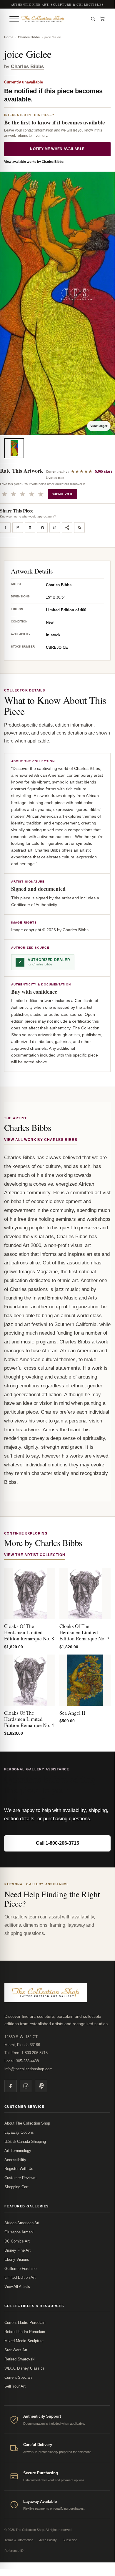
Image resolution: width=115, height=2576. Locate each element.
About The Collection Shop (27, 2123)
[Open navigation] (14, 19)
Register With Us (19, 2169)
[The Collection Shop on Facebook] (11, 2086)
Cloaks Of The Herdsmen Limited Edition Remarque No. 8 (29, 1632)
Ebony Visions (17, 2259)
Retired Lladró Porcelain (25, 2332)
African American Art (22, 2223)
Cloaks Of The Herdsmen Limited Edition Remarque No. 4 (29, 1719)
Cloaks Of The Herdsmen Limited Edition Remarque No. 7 (84, 1632)
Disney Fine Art (17, 2250)
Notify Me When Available (57, 149)
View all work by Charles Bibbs (41, 1140)
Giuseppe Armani (19, 2232)
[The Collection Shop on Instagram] (26, 2086)
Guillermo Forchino (20, 2269)
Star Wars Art (16, 2350)
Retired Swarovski (20, 2359)
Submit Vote (62, 494)
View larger (99, 426)
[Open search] (93, 19)
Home (9, 37)
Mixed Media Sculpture (24, 2341)
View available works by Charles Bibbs (34, 162)
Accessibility (15, 2160)
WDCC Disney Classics (25, 2368)
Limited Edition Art (20, 2277)
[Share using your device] (67, 528)
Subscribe (70, 2540)
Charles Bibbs (29, 37)
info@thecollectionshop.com (29, 2069)
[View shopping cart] (102, 19)
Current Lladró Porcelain (25, 2323)
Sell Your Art (15, 2386)
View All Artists (17, 2287)
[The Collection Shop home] (53, 19)
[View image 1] (14, 448)
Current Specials (19, 2377)
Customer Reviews (20, 2178)
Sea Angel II (72, 1713)
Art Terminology (18, 2151)
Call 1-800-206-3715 (57, 1843)
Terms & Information (19, 2540)
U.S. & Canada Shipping (25, 2142)
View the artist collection (35, 1555)
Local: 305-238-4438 (22, 2061)
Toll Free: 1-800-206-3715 (26, 2053)
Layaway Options (19, 2132)
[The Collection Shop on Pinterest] (41, 2086)
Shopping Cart (16, 2187)
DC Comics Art (17, 2241)
